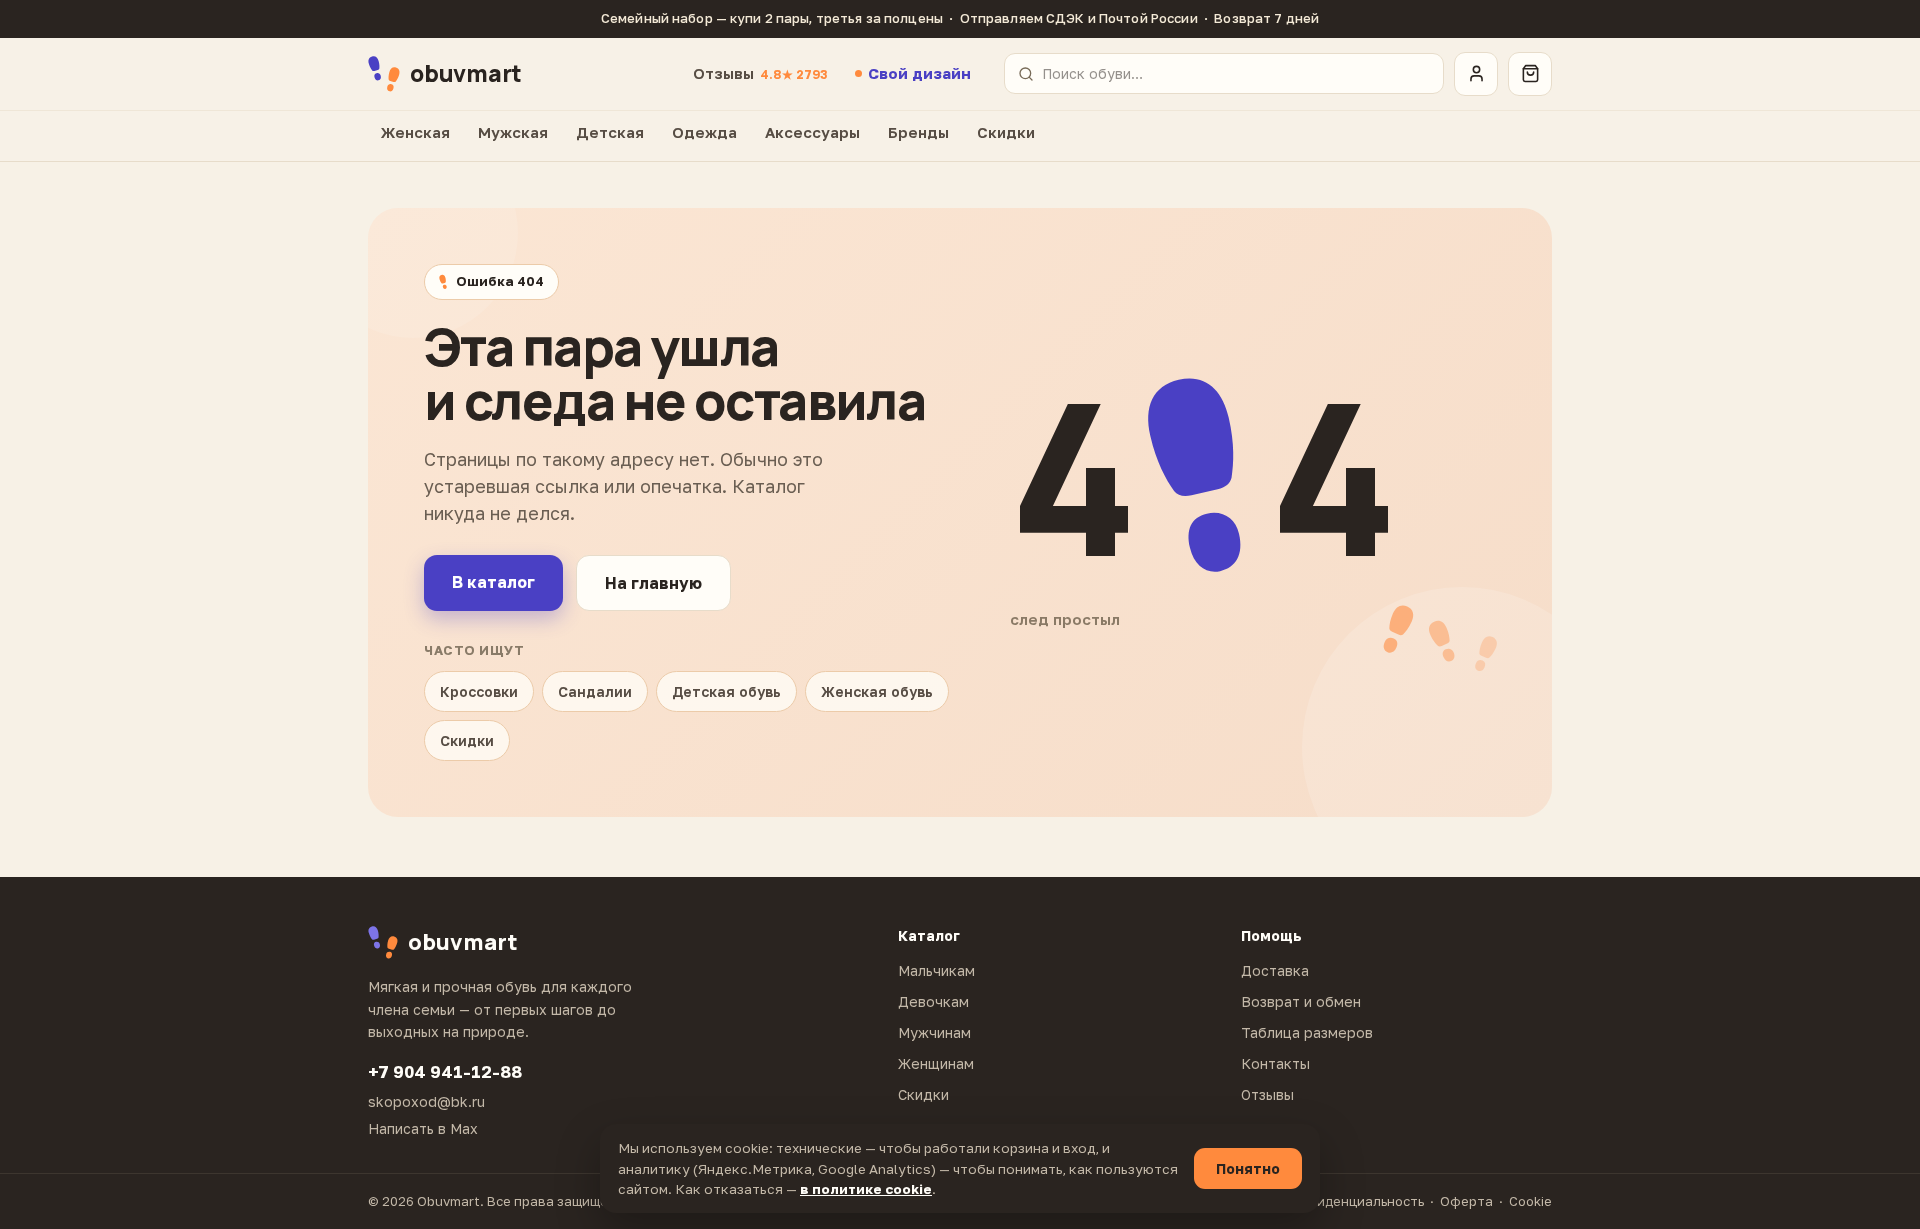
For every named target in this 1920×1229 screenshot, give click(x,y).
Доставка (1275, 970)
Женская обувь (877, 691)
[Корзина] (1530, 74)
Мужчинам (934, 1032)
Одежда (704, 132)
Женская (415, 132)
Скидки (1006, 132)
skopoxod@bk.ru (426, 1101)
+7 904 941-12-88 (445, 1071)
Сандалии (595, 691)
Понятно (1248, 1168)
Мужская (513, 132)
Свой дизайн (919, 73)
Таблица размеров (1307, 1032)
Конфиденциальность (1352, 1201)
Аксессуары (812, 132)
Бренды (918, 132)
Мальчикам (936, 970)
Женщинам (936, 1063)
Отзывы (760, 73)
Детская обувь (726, 691)
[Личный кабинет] (1476, 74)
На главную (653, 583)
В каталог (493, 582)
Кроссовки (479, 691)
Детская (610, 132)
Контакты (1275, 1063)
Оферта (1466, 1201)
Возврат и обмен (1301, 1001)
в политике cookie (866, 1189)
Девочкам (933, 1001)
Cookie (1530, 1201)
